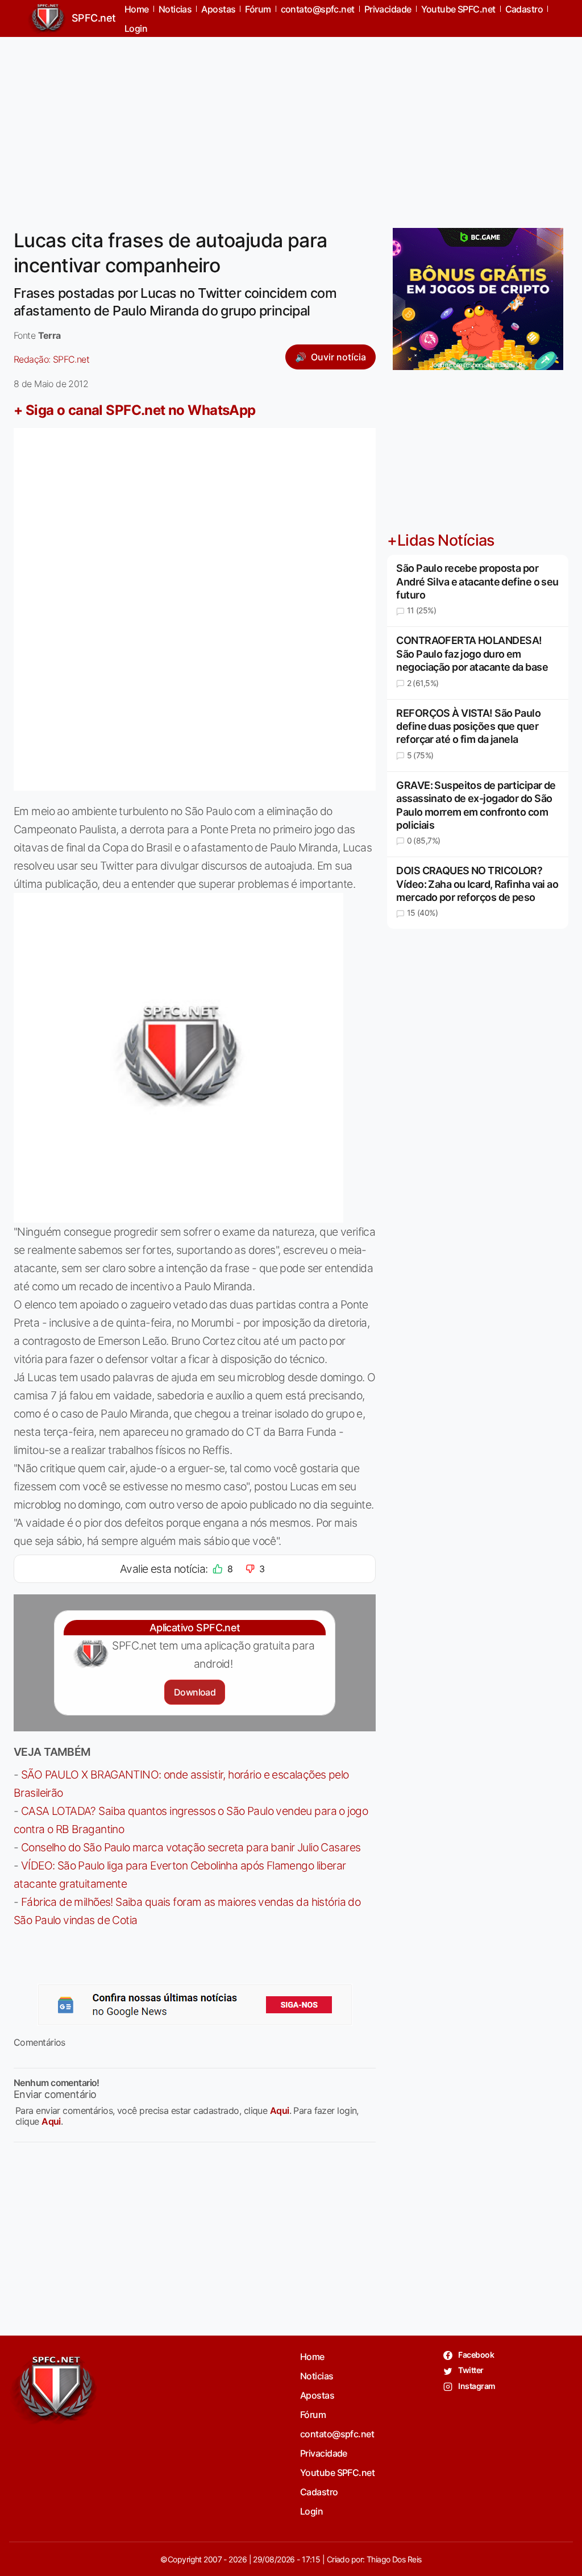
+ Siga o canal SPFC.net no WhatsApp (135, 410)
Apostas (317, 2395)
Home (312, 2357)
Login (136, 28)
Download (195, 1692)
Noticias (317, 2376)
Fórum (313, 2415)
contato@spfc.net (337, 2434)
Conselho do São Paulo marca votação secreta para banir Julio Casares (191, 1847)
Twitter (470, 2370)
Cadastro (319, 2492)
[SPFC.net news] (195, 2005)
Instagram (476, 2386)
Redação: (51, 359)
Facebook (475, 2355)
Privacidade (324, 2453)
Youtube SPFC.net (337, 2473)
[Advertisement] (291, 126)
